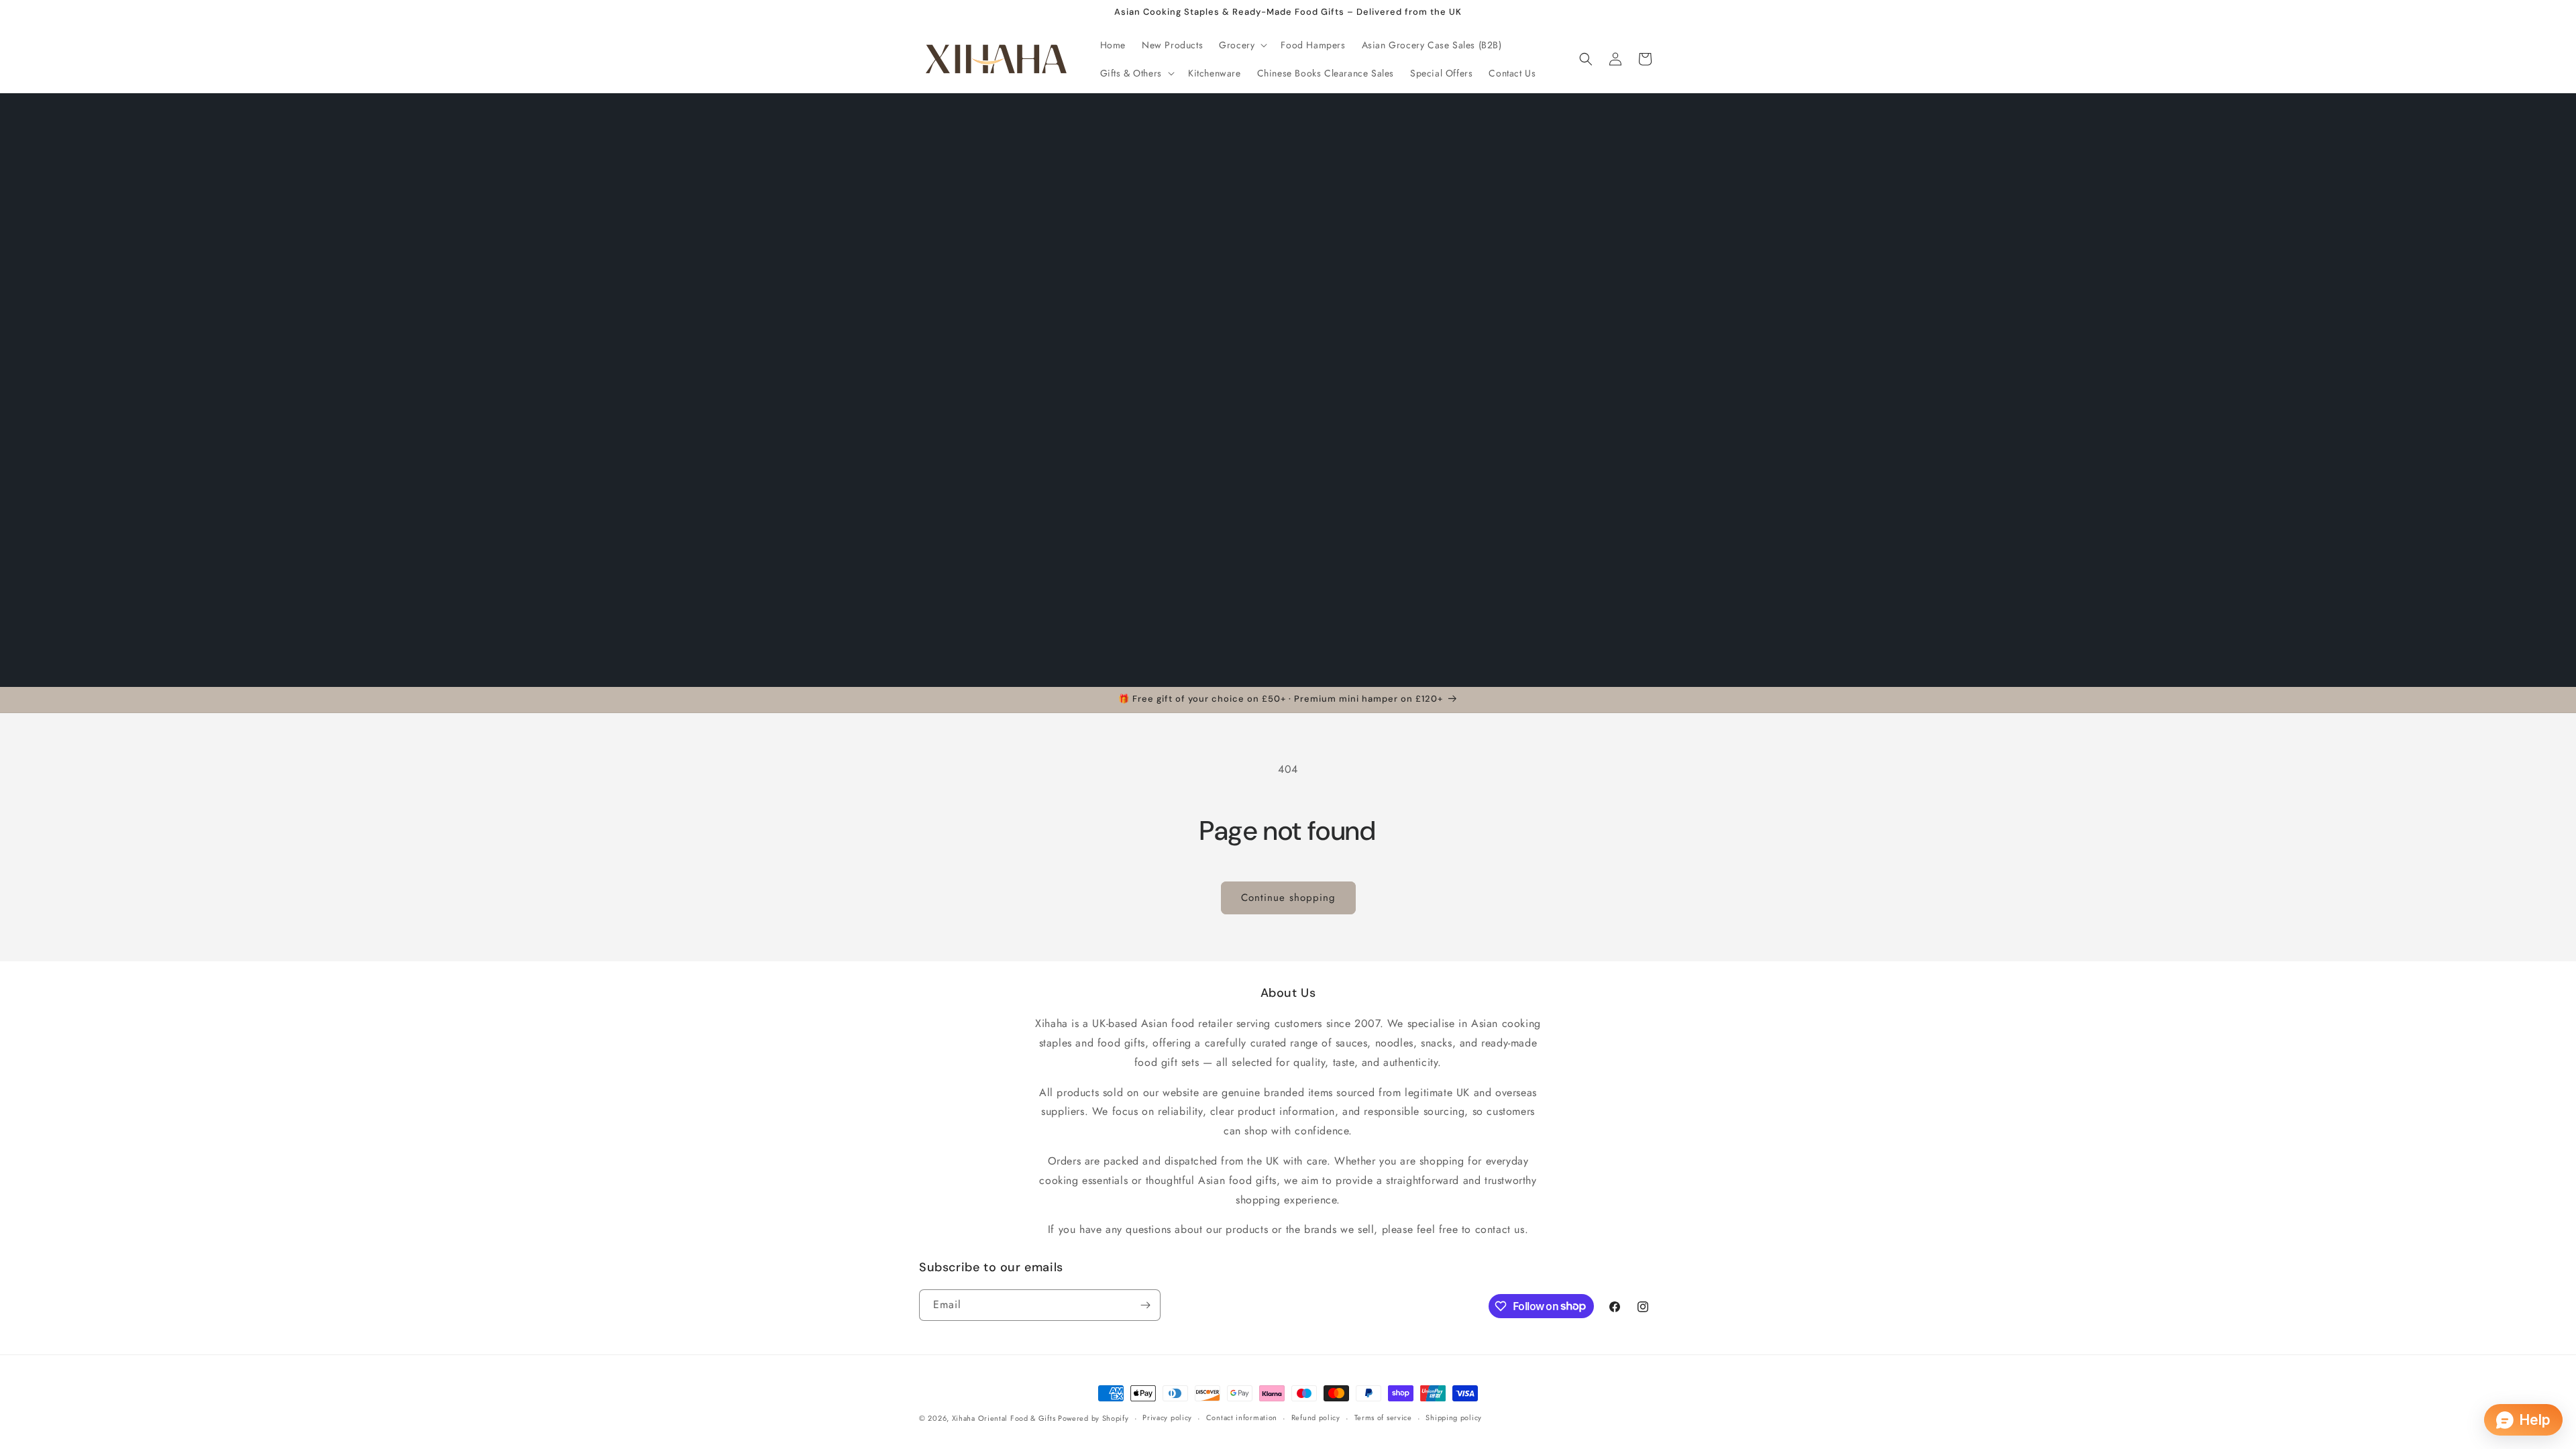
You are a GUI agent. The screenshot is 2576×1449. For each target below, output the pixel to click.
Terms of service (1383, 1417)
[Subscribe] (1145, 1305)
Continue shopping (1288, 898)
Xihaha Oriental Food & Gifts (1005, 1418)
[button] (1242, 45)
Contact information (1242, 1417)
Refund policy (1316, 1417)
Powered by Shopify (1093, 1418)
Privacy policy (1167, 1417)
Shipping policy (1454, 1417)
